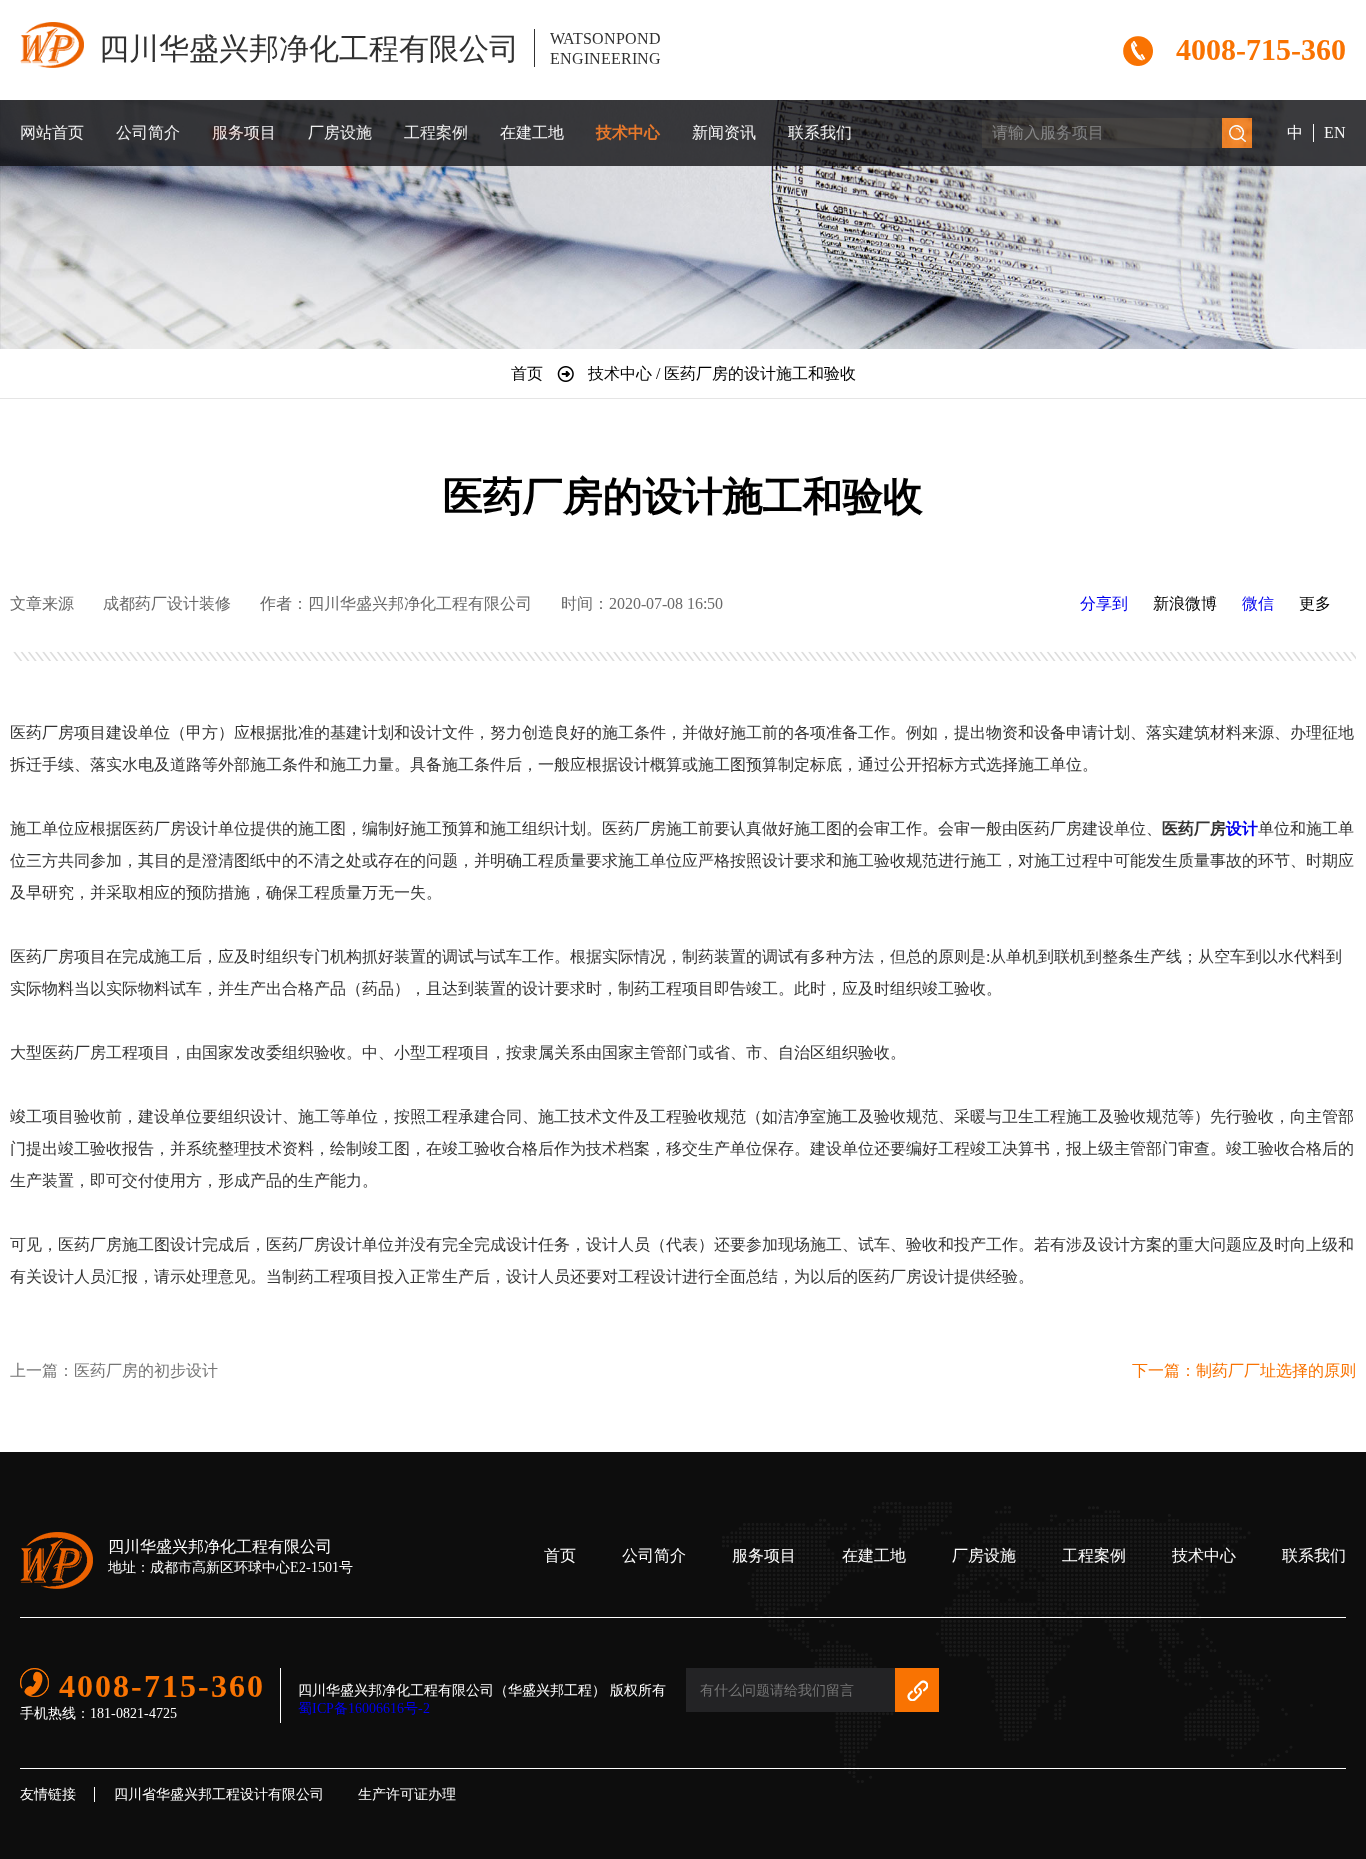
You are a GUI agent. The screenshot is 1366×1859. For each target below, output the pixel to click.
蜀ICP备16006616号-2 (364, 1708)
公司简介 (148, 132)
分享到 (1104, 603)
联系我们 (820, 132)
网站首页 (52, 132)
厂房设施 (340, 132)
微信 (1258, 603)
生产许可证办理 (407, 1794)
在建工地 (532, 132)
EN (1335, 132)
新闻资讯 (724, 132)
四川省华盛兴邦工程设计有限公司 (219, 1794)
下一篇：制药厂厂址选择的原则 (1244, 1370)
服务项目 (244, 132)
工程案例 (436, 132)
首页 (560, 1555)
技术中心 (628, 132)
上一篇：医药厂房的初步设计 (114, 1370)
